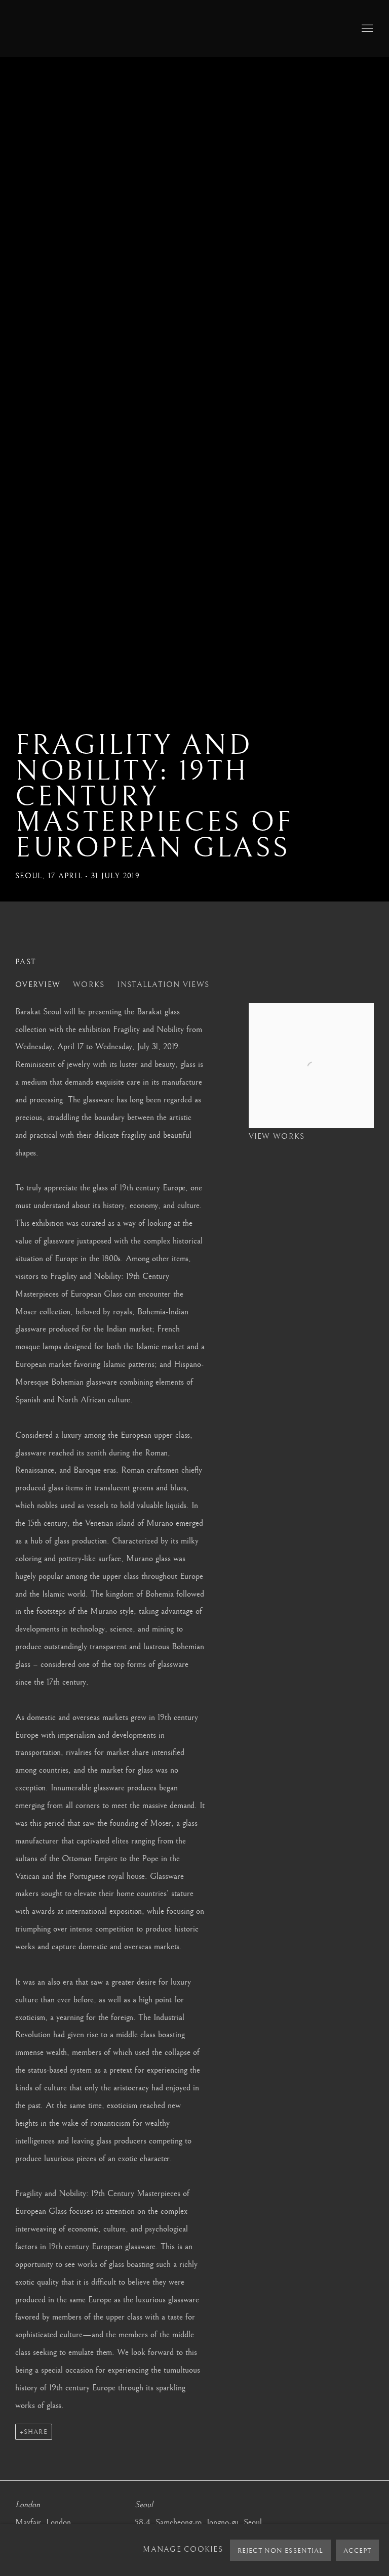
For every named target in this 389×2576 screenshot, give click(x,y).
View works (277, 1137)
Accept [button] (357, 2551)
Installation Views (163, 985)
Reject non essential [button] (280, 2551)
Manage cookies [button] (183, 2550)
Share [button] (36, 2432)
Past (26, 962)
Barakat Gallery (101, 29)
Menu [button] (366, 29)
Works (89, 985)
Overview (38, 985)
